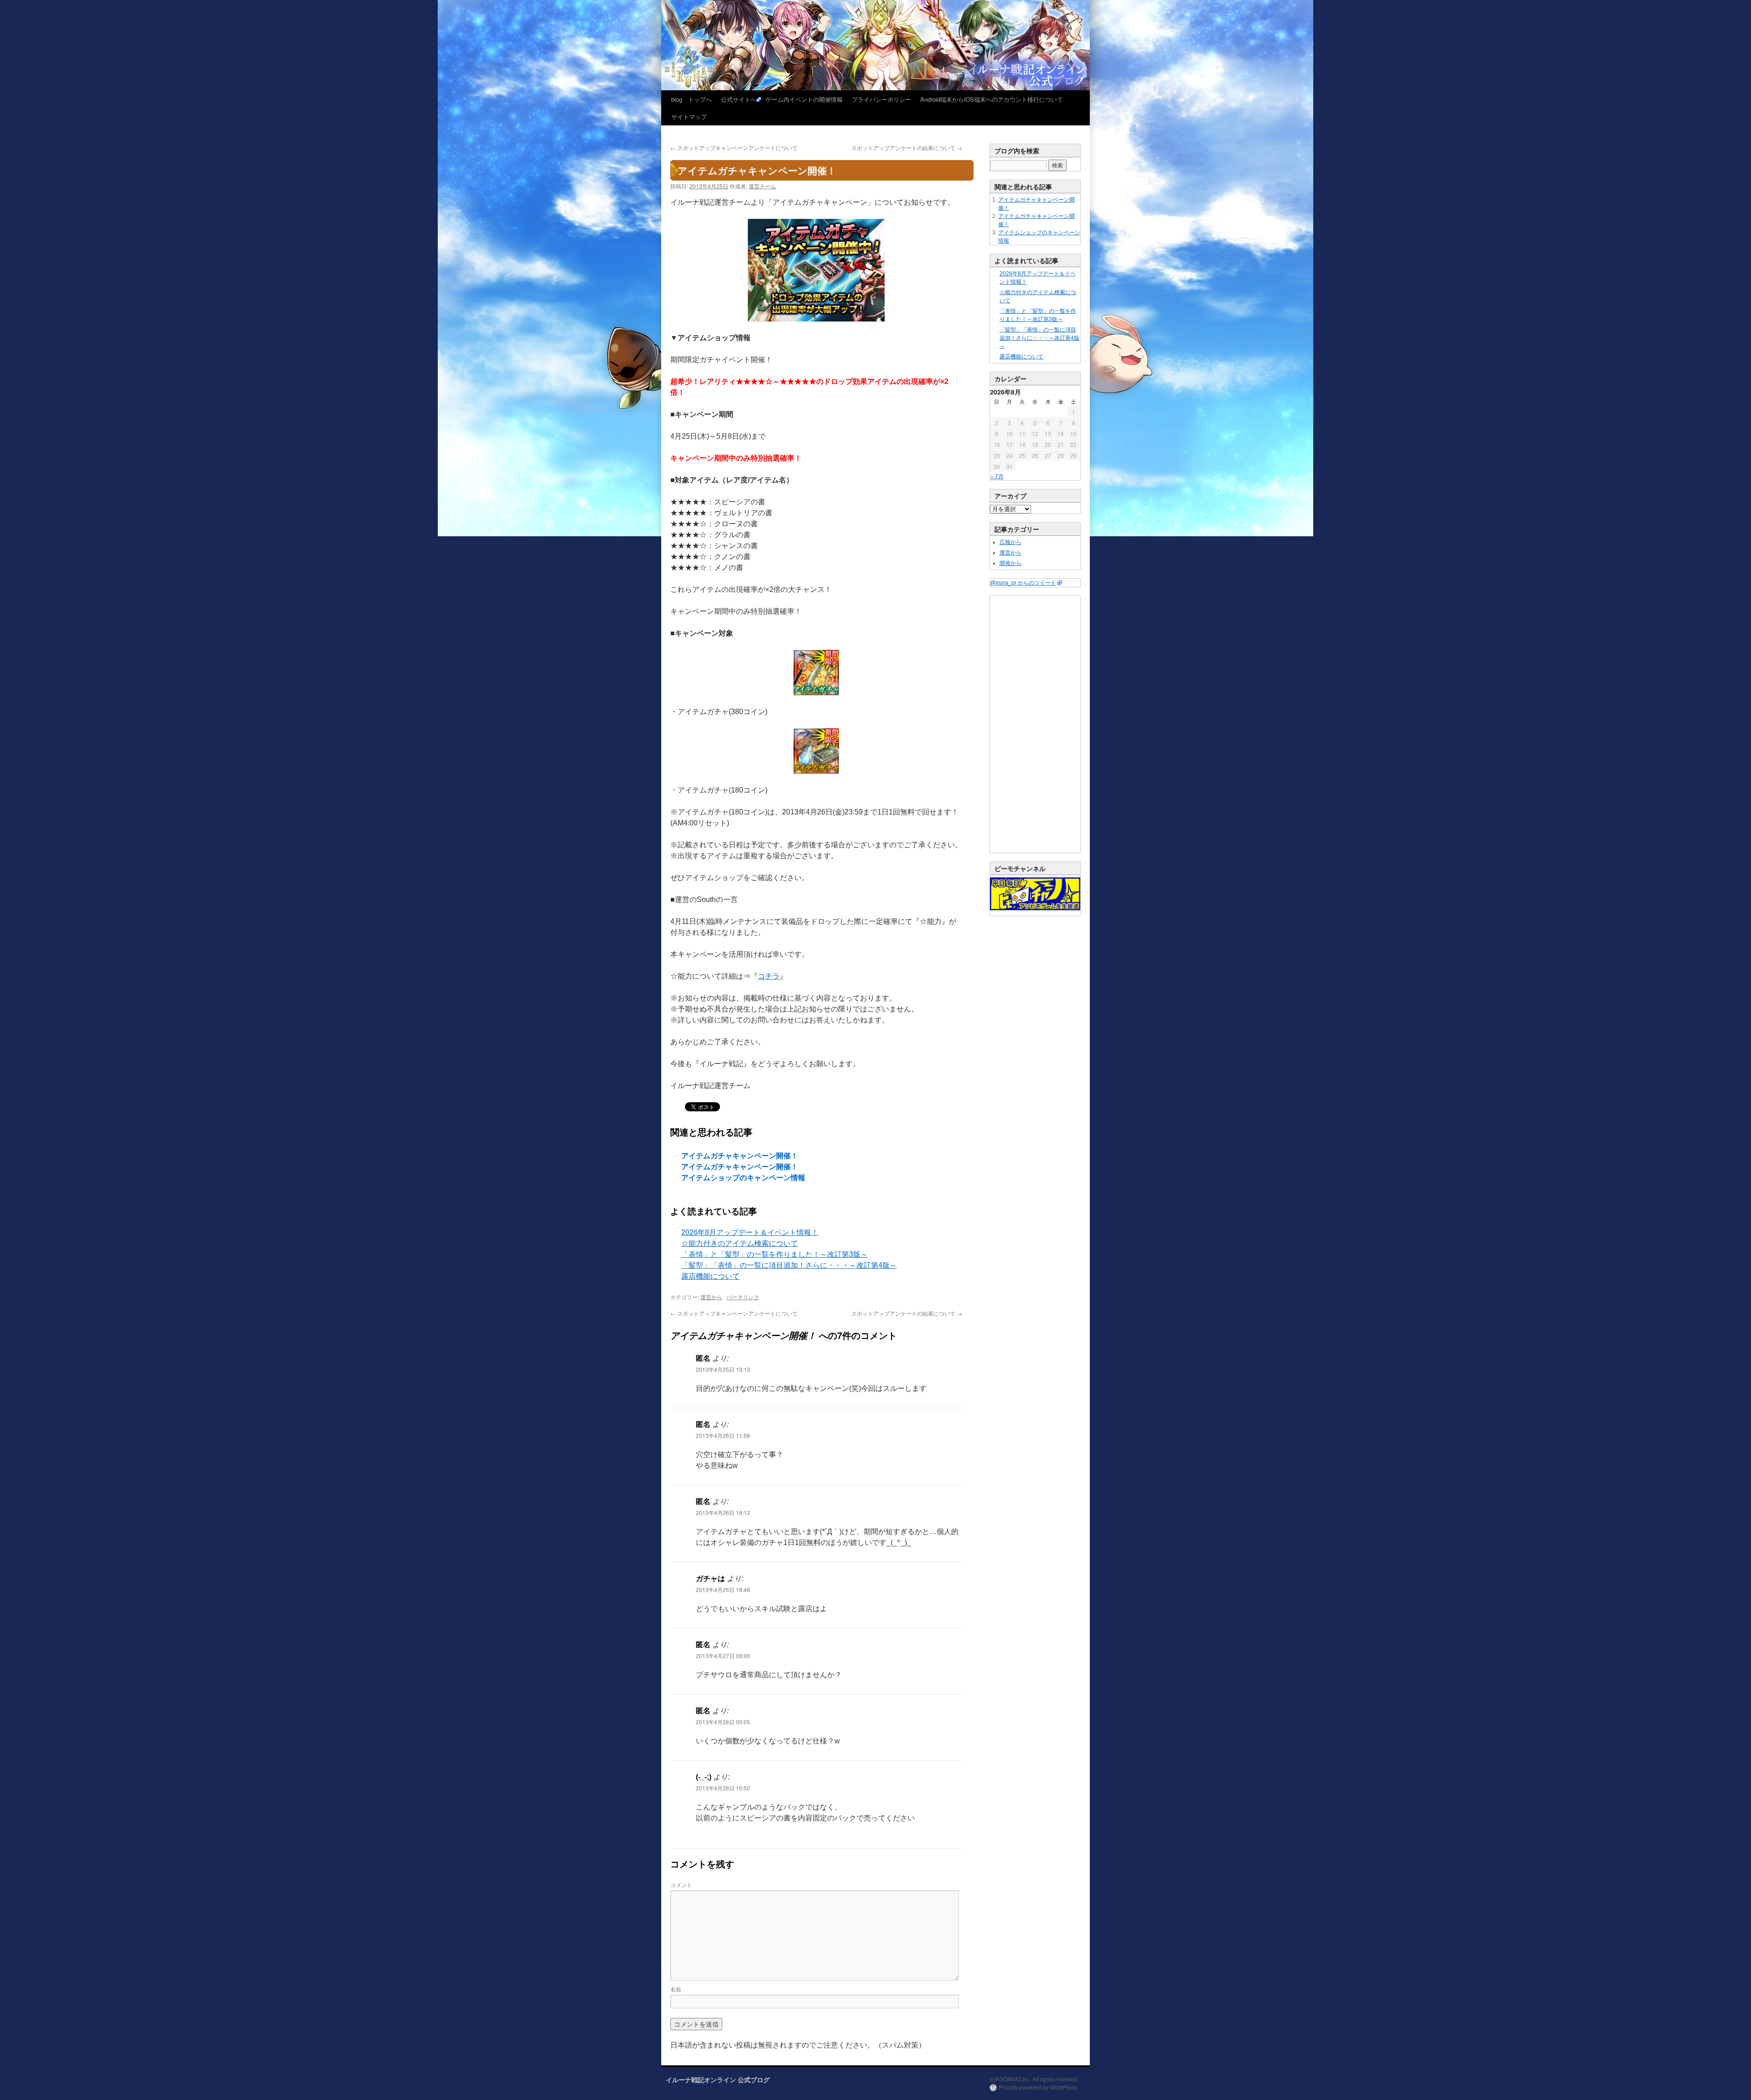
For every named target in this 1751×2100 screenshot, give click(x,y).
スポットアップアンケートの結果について (907, 148)
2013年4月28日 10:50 (723, 1788)
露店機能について (710, 1276)
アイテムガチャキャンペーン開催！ (740, 1156)
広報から (1010, 542)
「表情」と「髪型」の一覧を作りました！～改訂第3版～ (774, 1254)
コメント (681, 1885)
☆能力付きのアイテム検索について (740, 1243)
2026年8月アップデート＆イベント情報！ (750, 1232)
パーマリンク (743, 1297)
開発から (1010, 563)
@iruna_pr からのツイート (1023, 583)
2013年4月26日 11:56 (723, 1435)
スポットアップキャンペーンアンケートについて (734, 148)
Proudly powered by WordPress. (1039, 2088)
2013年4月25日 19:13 (723, 1369)
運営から (711, 1297)
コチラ (769, 976)
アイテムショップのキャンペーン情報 (743, 1178)
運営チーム (762, 186)
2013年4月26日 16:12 (723, 1512)
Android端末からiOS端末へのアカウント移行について (992, 99)
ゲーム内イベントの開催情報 (804, 99)
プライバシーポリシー (881, 99)
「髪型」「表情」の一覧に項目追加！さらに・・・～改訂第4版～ (789, 1265)
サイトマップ (689, 117)
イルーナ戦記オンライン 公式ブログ (718, 2079)
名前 (676, 1989)
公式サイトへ (739, 99)
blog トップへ (692, 99)
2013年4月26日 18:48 (723, 1589)
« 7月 (997, 476)
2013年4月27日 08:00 (723, 1656)
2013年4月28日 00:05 (723, 1722)
